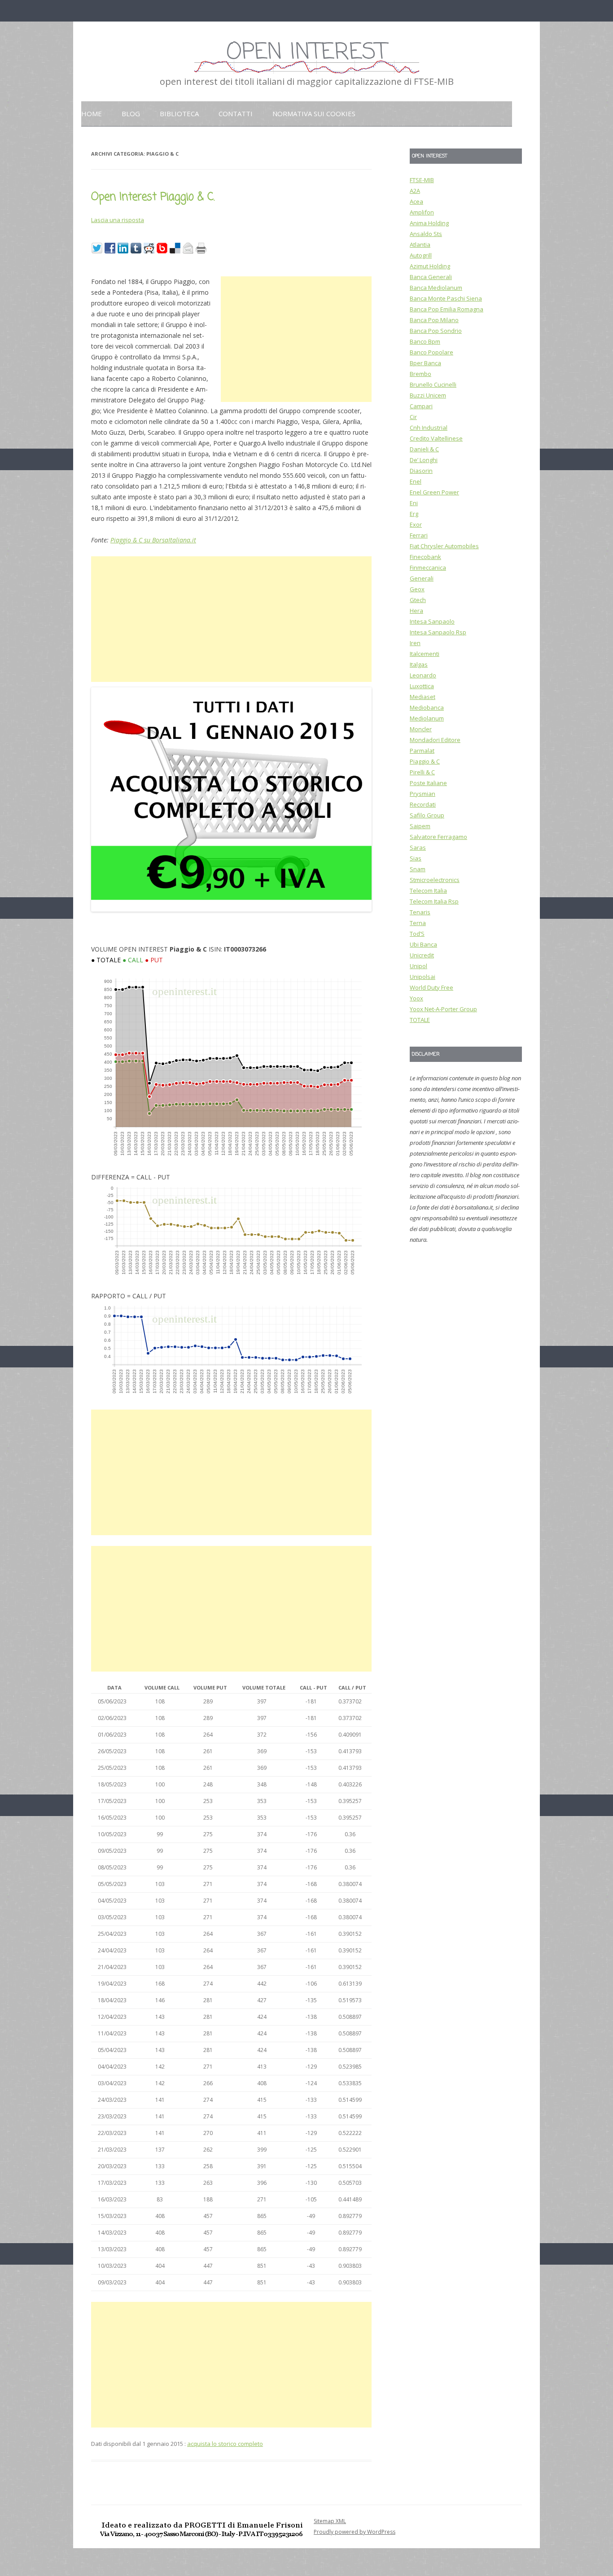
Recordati (423, 804)
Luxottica (422, 686)
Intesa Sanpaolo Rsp (438, 632)
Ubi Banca (423, 944)
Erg (414, 514)
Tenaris (420, 912)
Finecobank (425, 557)
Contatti (236, 114)
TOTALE (420, 1020)
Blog (131, 114)
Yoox (416, 998)
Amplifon (422, 212)
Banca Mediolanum (436, 288)
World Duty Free (431, 987)
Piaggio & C (425, 761)
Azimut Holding (430, 266)
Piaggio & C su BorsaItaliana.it (153, 540)
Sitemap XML (330, 2521)
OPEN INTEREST (306, 53)
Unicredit (422, 955)
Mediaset (423, 697)
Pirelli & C (422, 772)
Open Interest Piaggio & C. (153, 197)
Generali (422, 578)
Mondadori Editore (435, 740)
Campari (421, 406)
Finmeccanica (428, 568)
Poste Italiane (428, 783)
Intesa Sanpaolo (432, 621)
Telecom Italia (428, 891)
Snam (418, 869)
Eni (414, 503)
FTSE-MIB (422, 180)
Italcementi (425, 654)
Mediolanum (427, 718)
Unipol (418, 966)
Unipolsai (423, 977)
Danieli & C (424, 449)
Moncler (421, 729)
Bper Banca (425, 363)
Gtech (418, 600)
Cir (413, 417)
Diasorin (421, 471)
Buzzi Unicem (428, 395)
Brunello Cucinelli (433, 384)
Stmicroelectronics (435, 880)
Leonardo (423, 675)
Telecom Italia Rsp (434, 901)
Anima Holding (429, 223)
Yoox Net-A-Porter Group (443, 1009)
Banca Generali (431, 277)
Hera (416, 611)
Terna (418, 923)
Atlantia (420, 245)
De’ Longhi (424, 460)
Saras (418, 847)
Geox (417, 589)
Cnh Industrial (429, 428)
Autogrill (421, 255)
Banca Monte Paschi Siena (446, 298)
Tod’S (417, 934)
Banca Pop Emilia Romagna (447, 309)
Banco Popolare (431, 352)
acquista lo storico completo (225, 2444)
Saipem (420, 826)
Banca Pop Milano (434, 320)
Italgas (419, 664)
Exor (416, 524)
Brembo (420, 374)
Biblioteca (179, 114)
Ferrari (419, 535)
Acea (416, 201)
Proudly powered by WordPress (355, 2532)
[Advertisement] (296, 339)
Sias (416, 858)
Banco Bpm (425, 341)
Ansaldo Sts (426, 234)
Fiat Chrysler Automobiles (444, 546)
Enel (416, 481)
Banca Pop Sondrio (436, 331)
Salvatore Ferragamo (438, 837)
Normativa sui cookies (314, 114)
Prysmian (423, 794)
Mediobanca (427, 707)
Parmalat (422, 751)
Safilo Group (427, 815)
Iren (415, 643)
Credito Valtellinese (436, 438)
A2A (415, 191)
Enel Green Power (434, 492)
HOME (92, 114)
